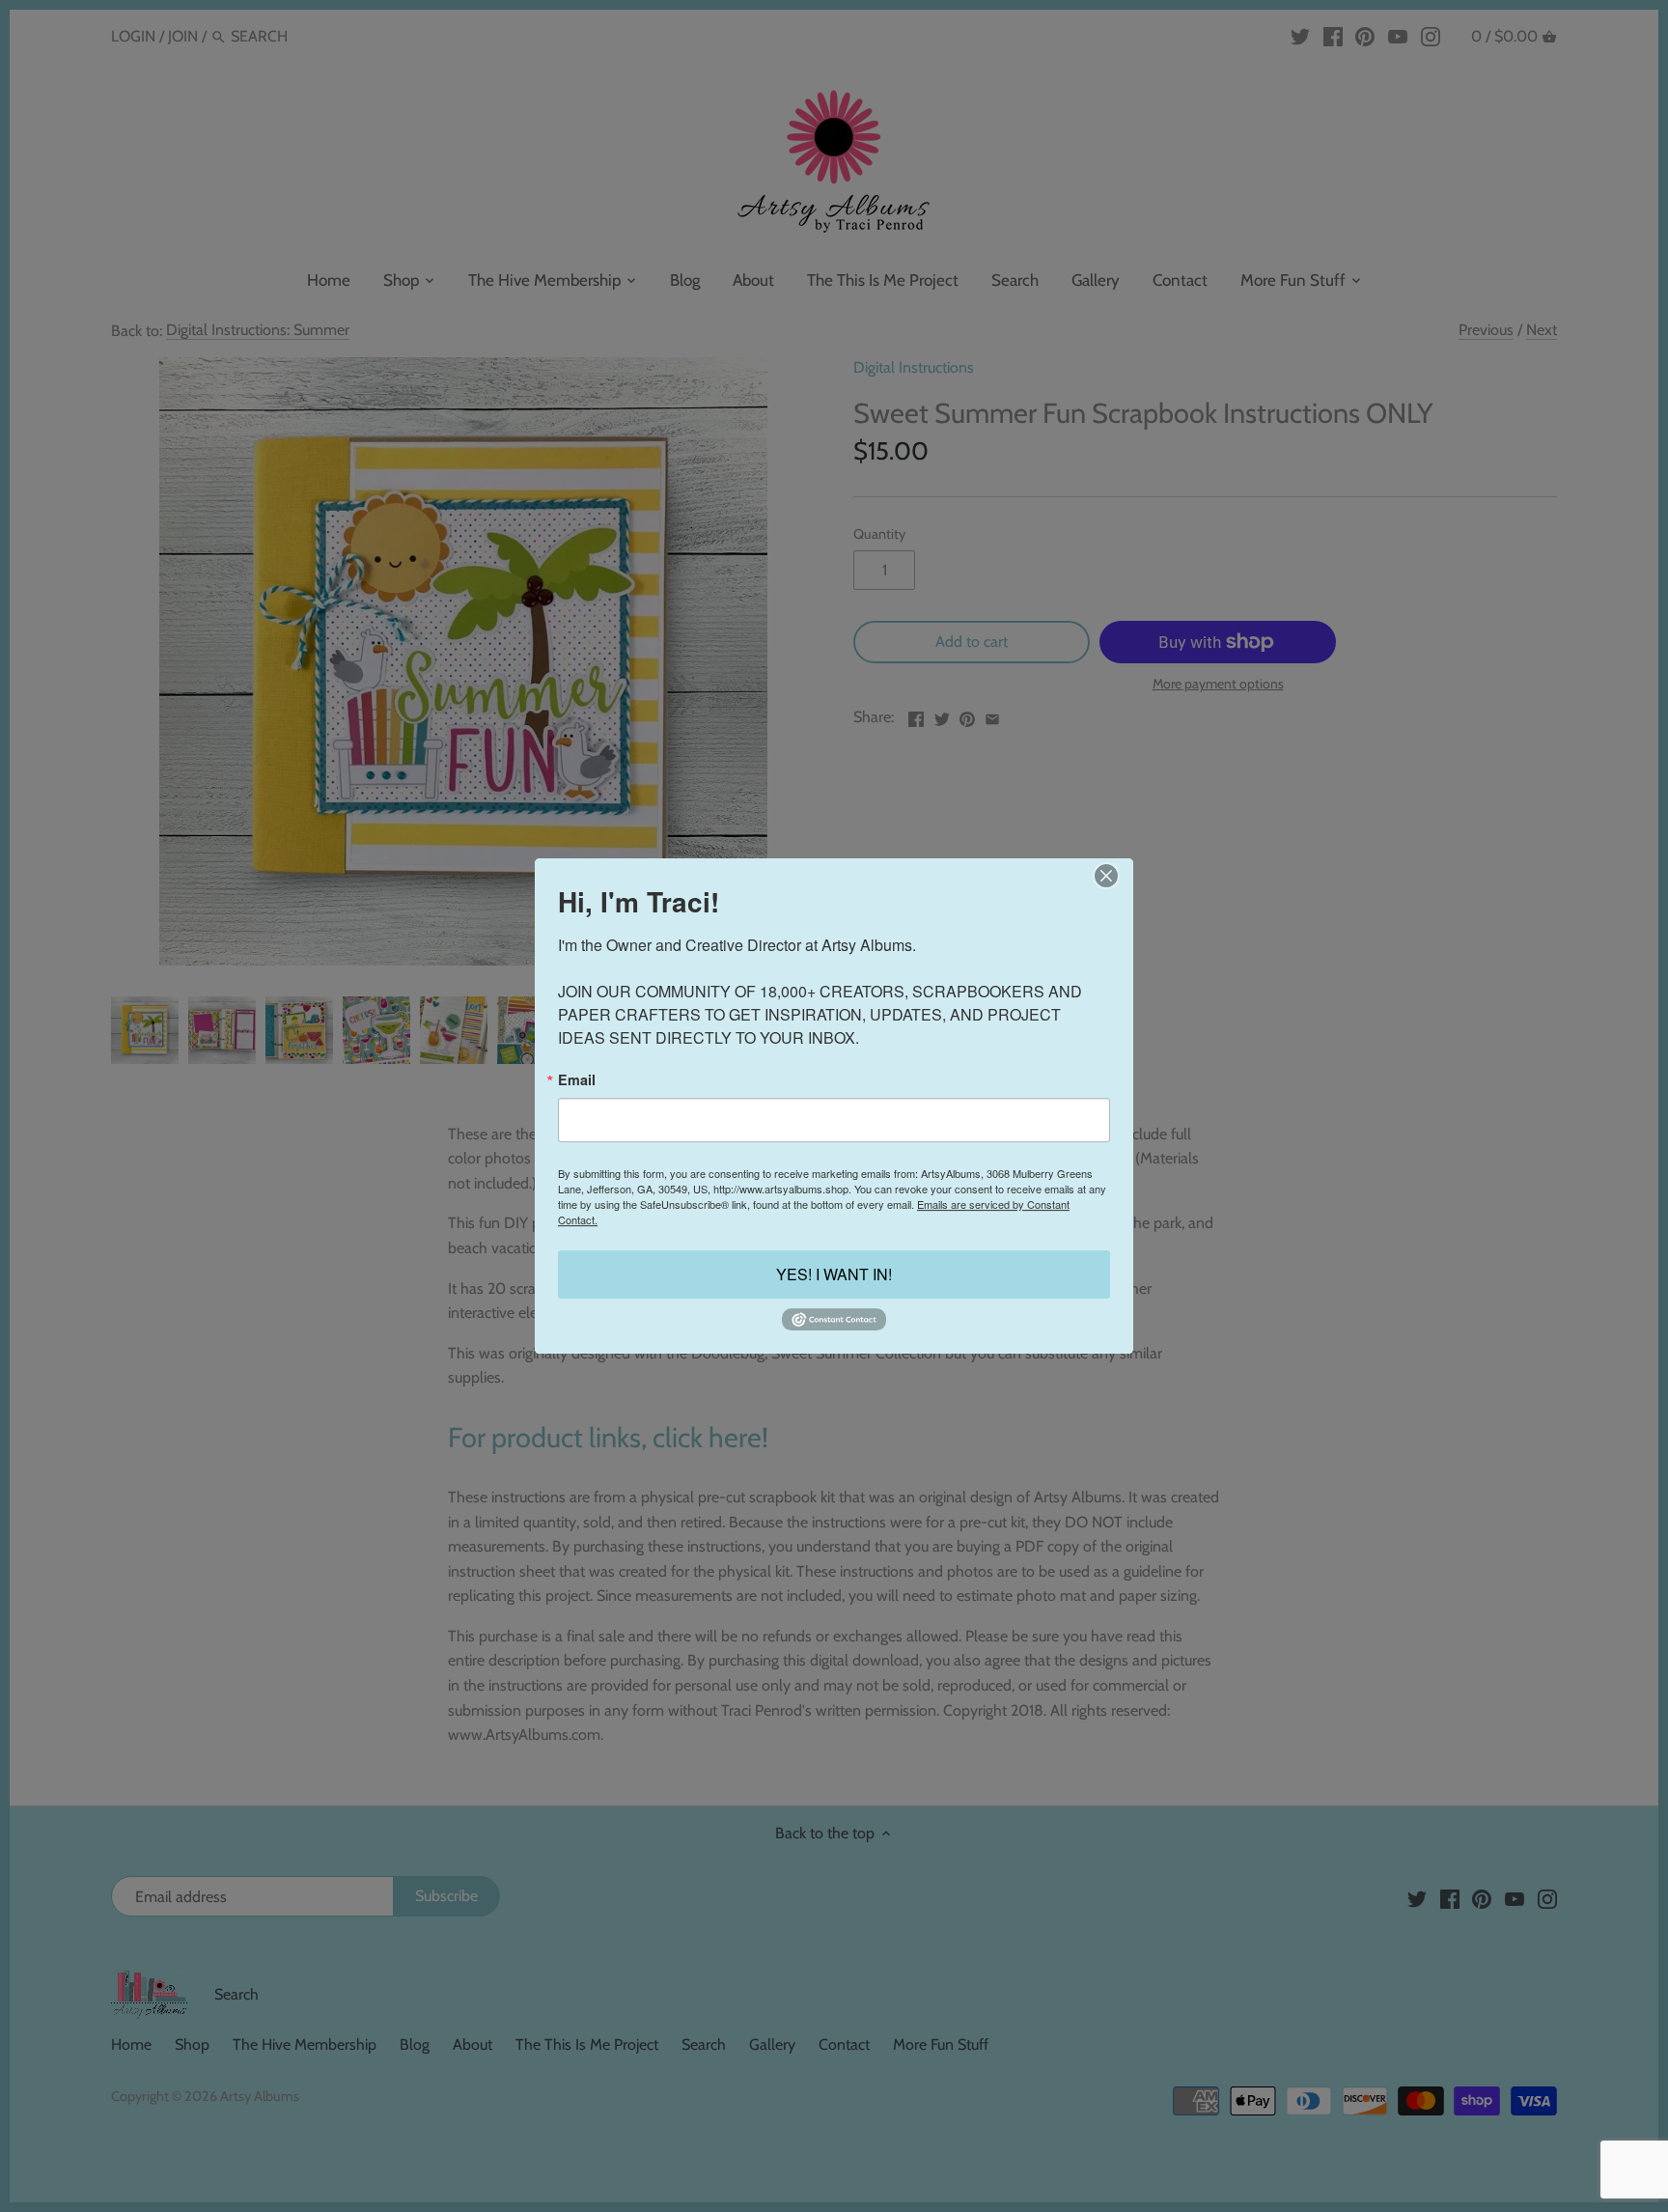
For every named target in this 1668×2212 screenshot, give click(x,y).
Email (577, 1079)
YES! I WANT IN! (834, 1274)
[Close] (1106, 876)
